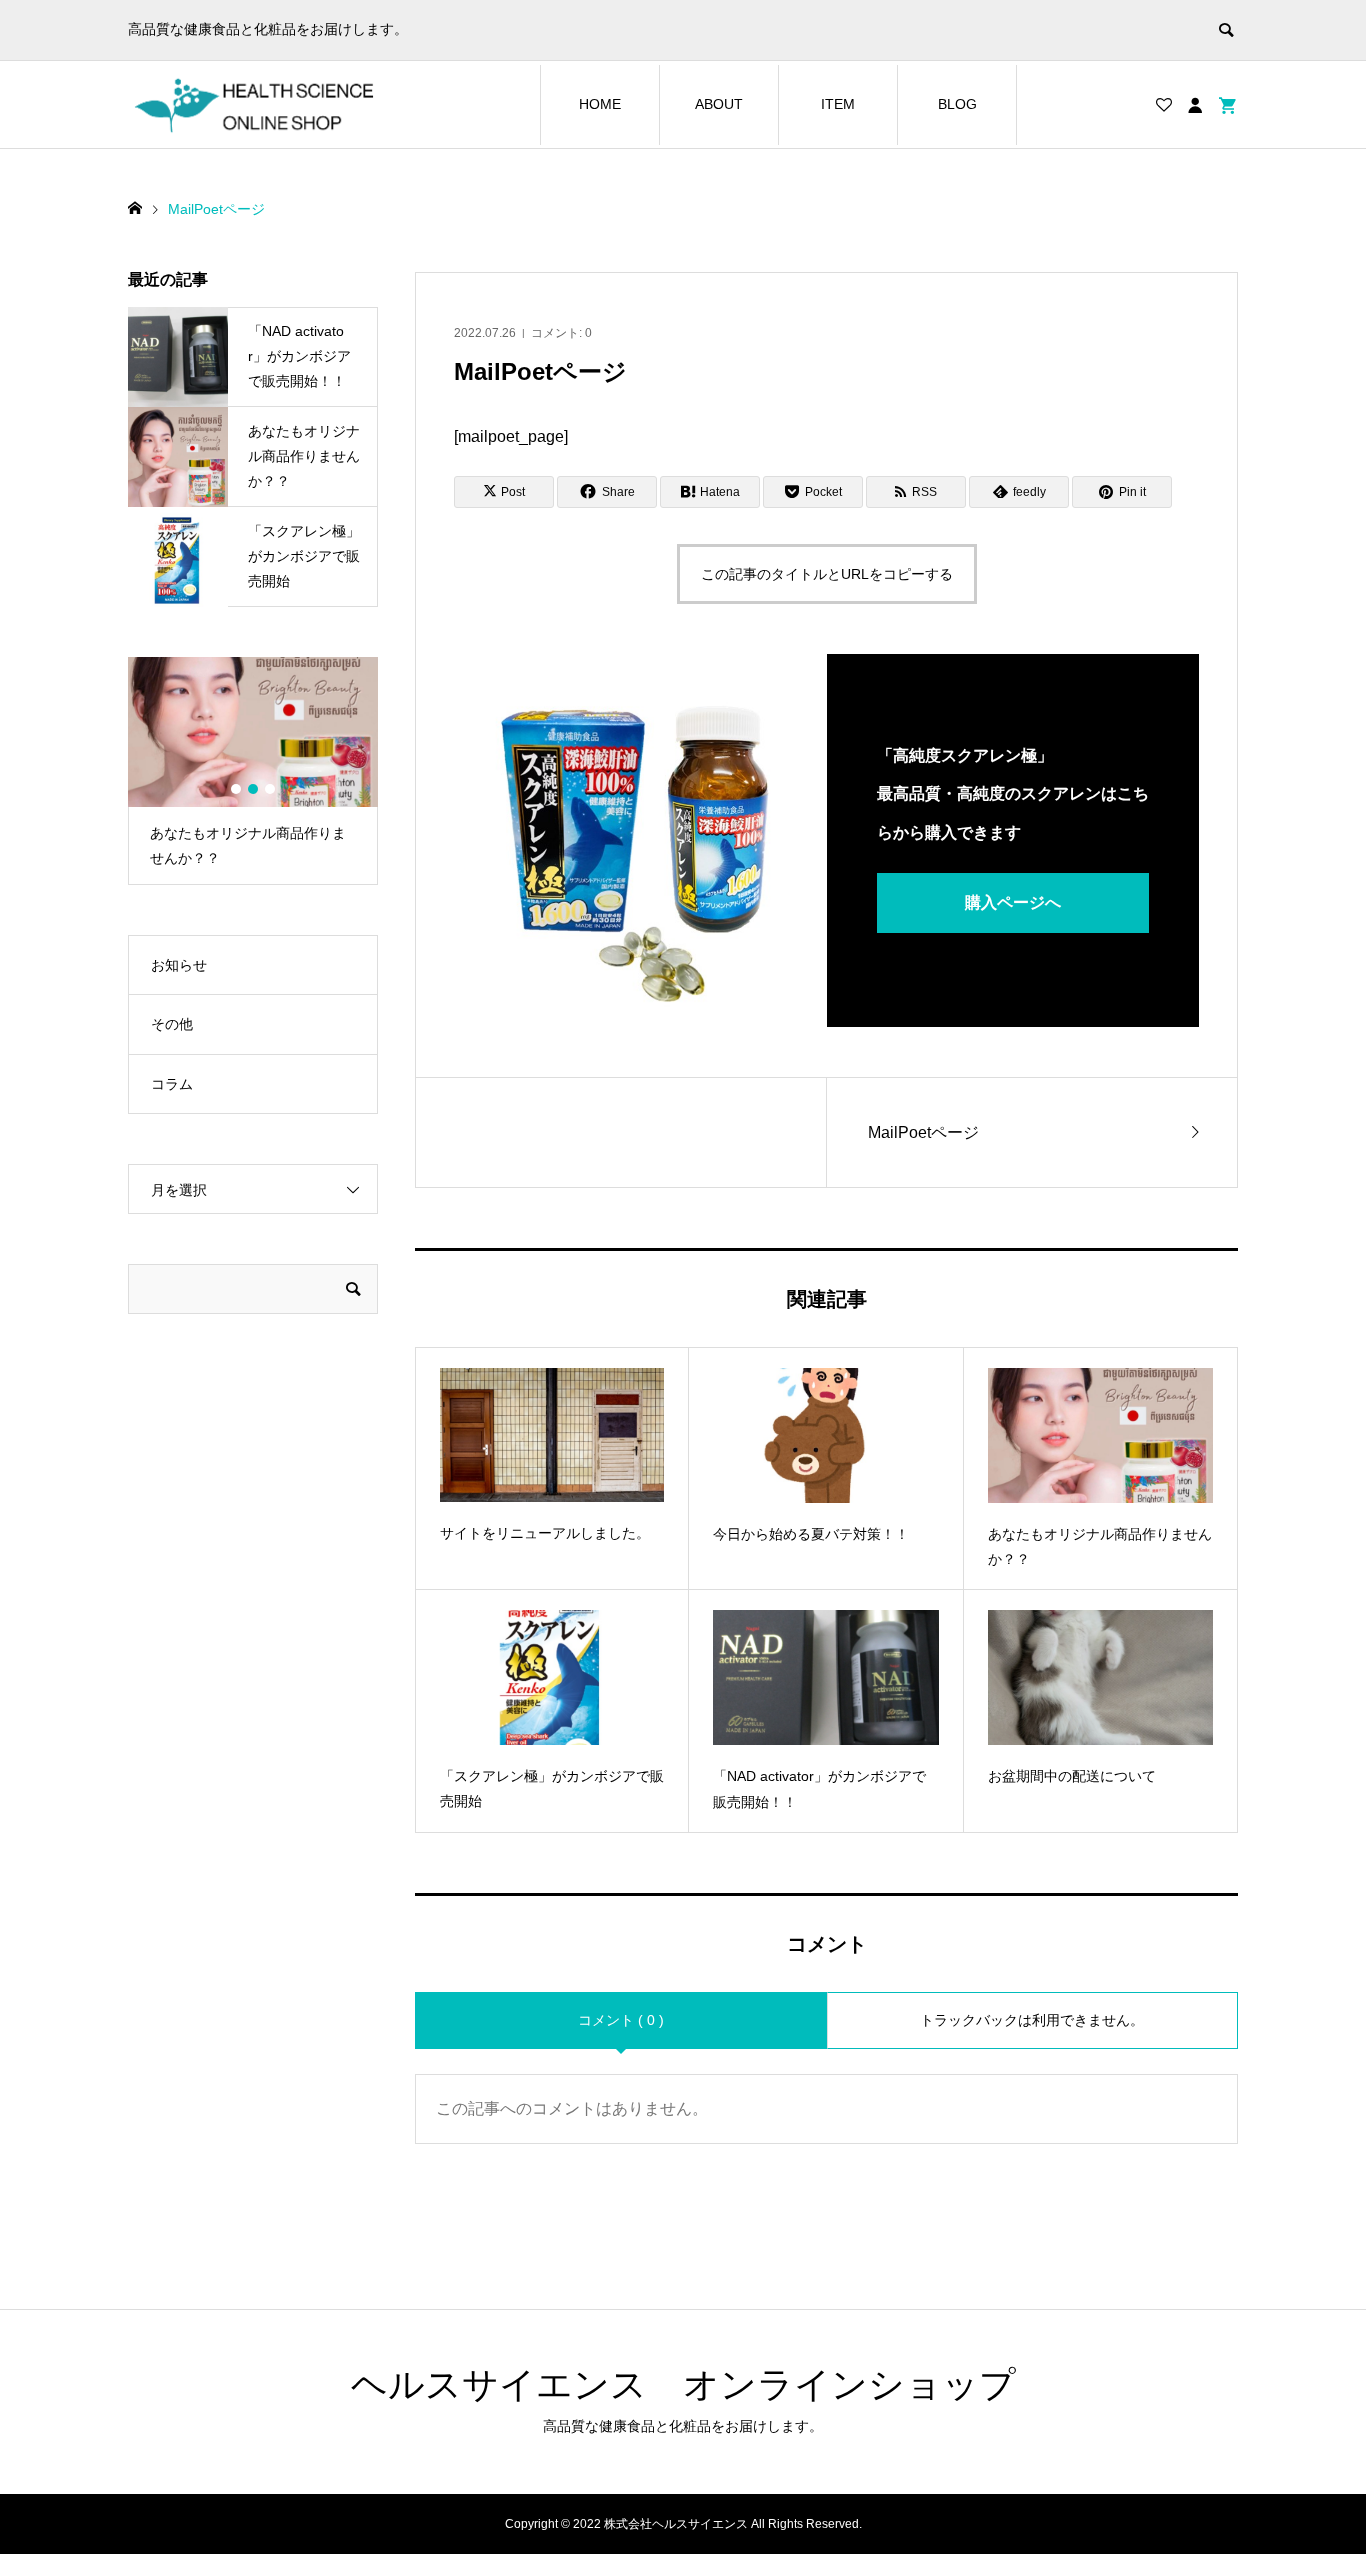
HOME (600, 104)
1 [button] (236, 789)
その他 (172, 1024)
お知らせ (179, 965)
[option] (253, 771)
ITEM (838, 104)
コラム (172, 1084)
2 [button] (253, 789)
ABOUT (719, 104)
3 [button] (270, 789)
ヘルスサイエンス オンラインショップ (683, 2384)
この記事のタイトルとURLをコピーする (827, 574)
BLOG (957, 104)
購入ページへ (1013, 902)
